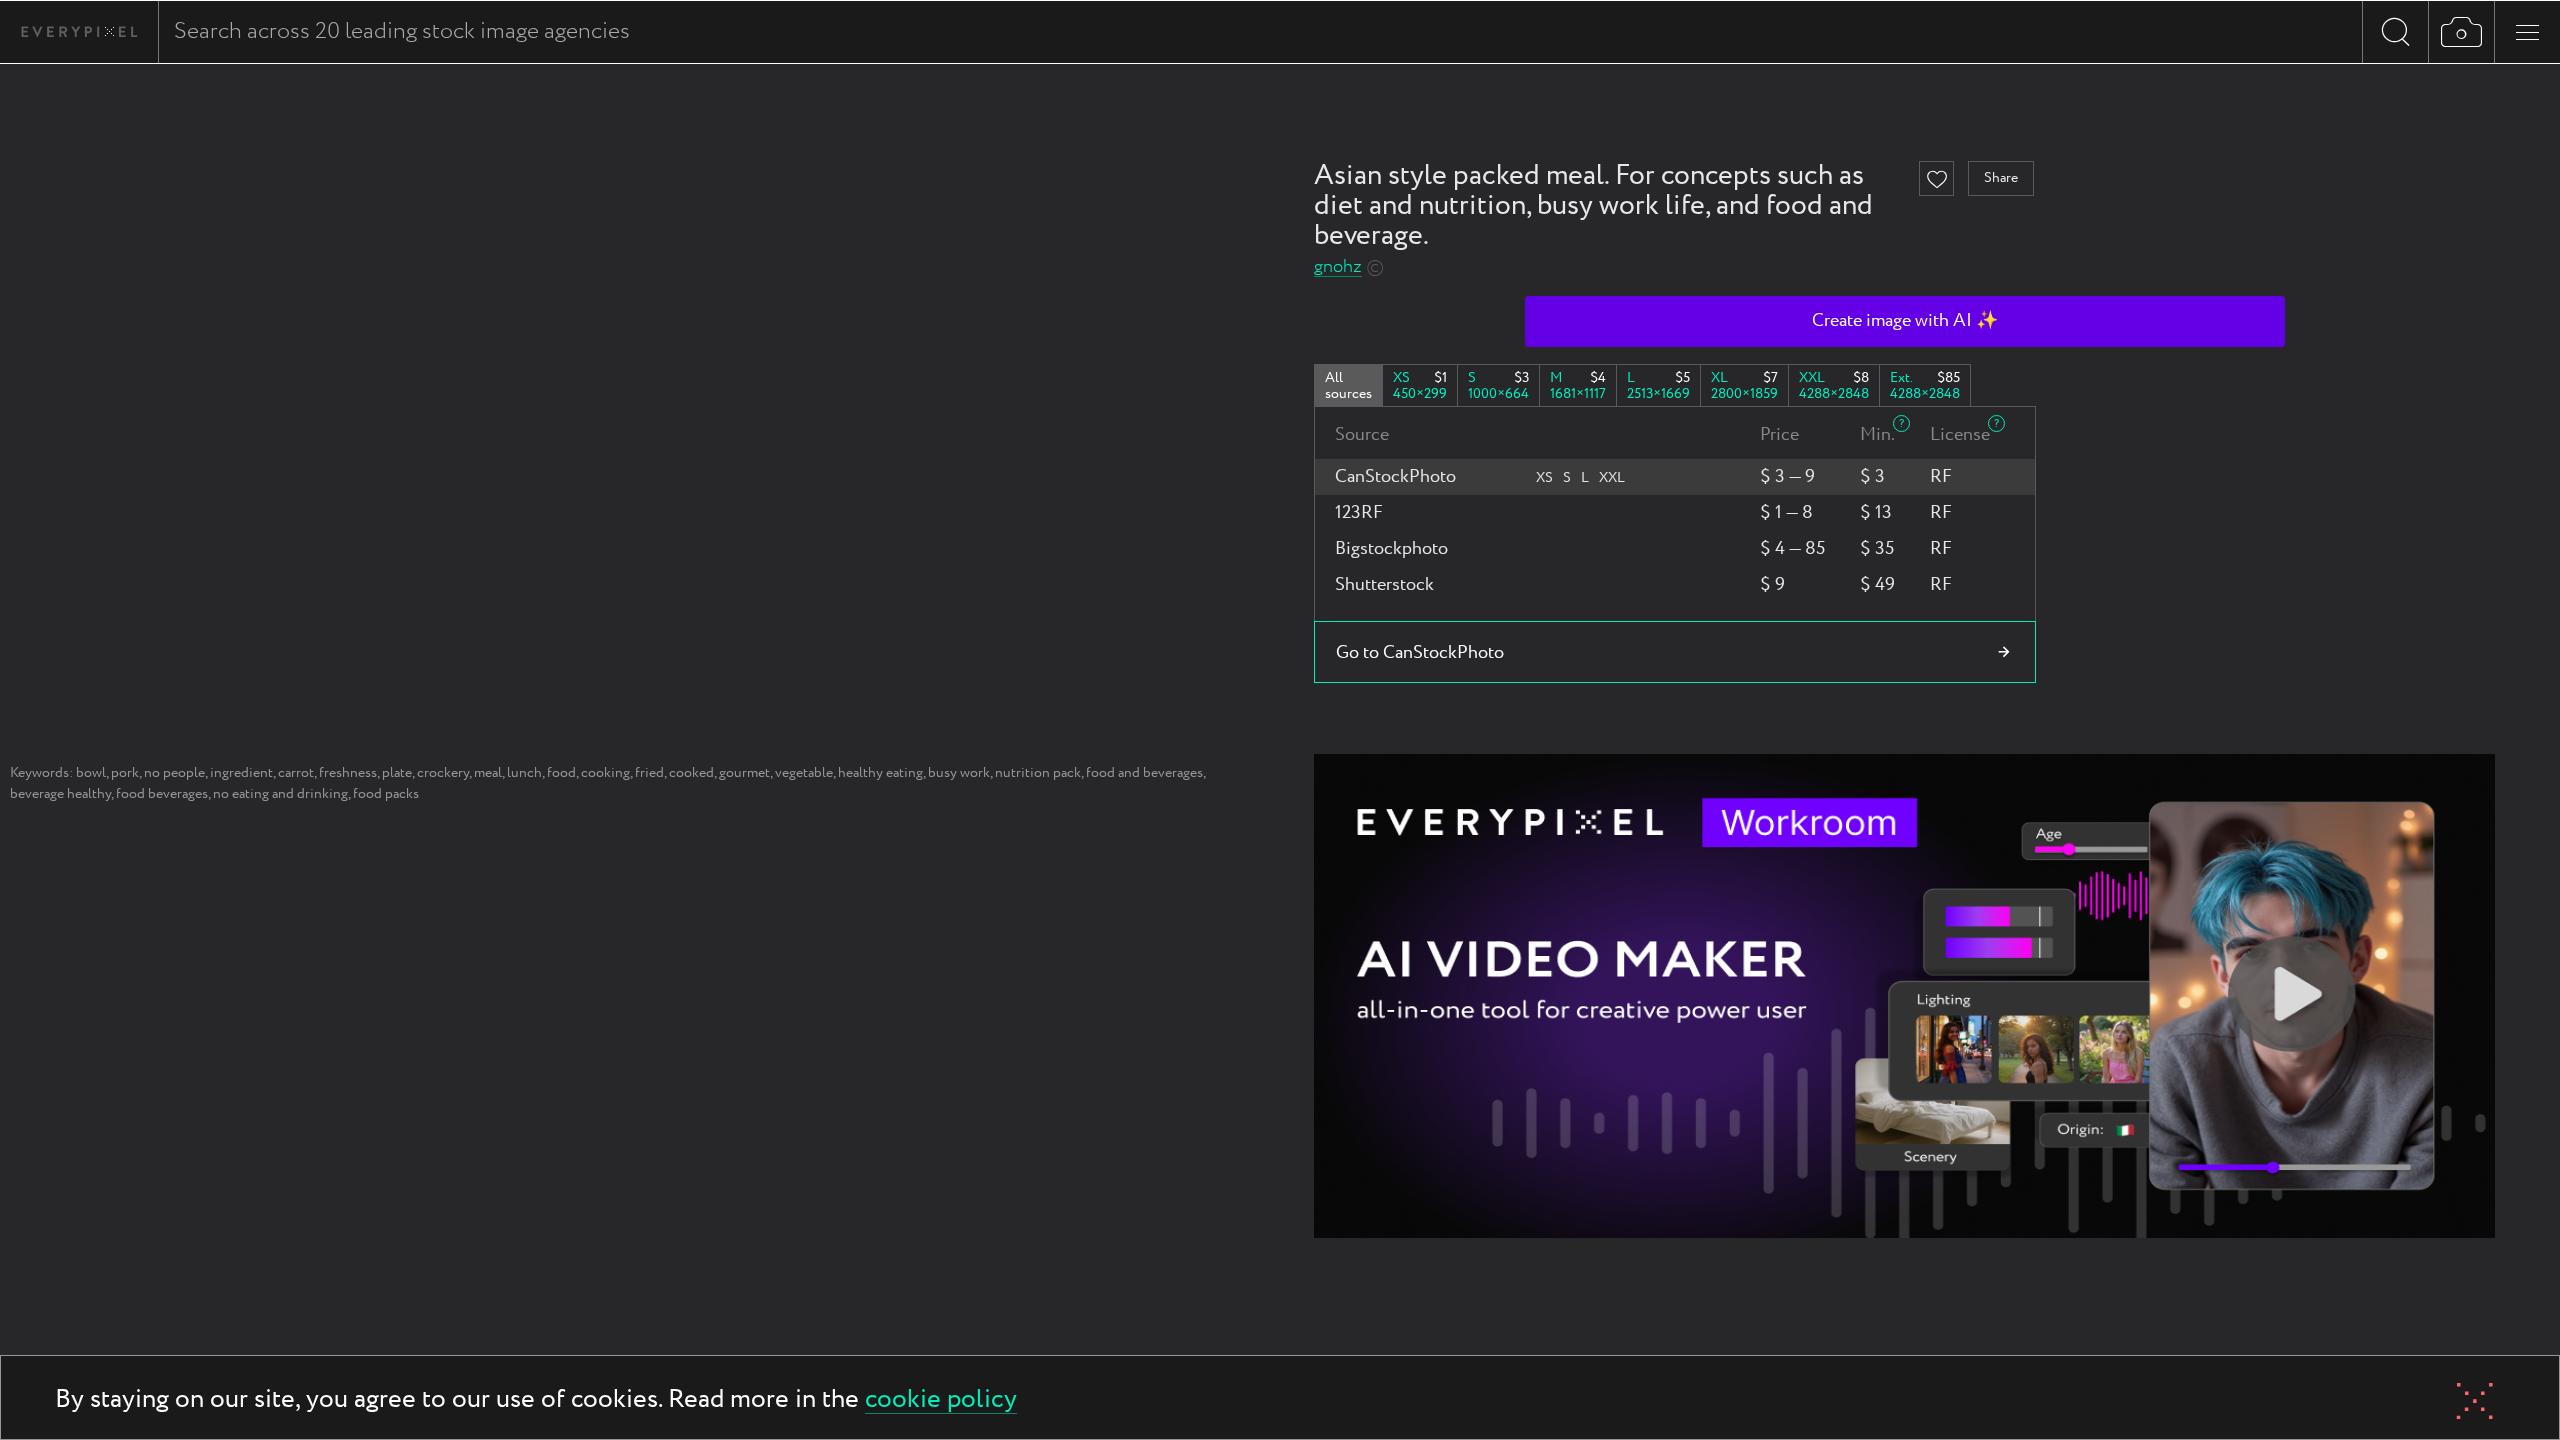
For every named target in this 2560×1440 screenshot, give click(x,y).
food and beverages (1144, 773)
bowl (91, 773)
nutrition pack (1038, 773)
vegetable (804, 773)
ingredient (241, 773)
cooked (691, 773)
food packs (386, 794)
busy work (959, 773)
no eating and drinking (280, 794)
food (561, 773)
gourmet (744, 773)
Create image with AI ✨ (1905, 321)
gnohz (1338, 267)
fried (649, 773)
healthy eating (880, 773)
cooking (605, 773)
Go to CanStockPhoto (1420, 653)
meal (488, 773)
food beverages (162, 794)
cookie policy (941, 1400)
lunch (524, 773)
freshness (348, 773)
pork (125, 773)
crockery (443, 773)
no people (174, 773)
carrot (296, 773)
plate (397, 773)
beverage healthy (60, 794)
